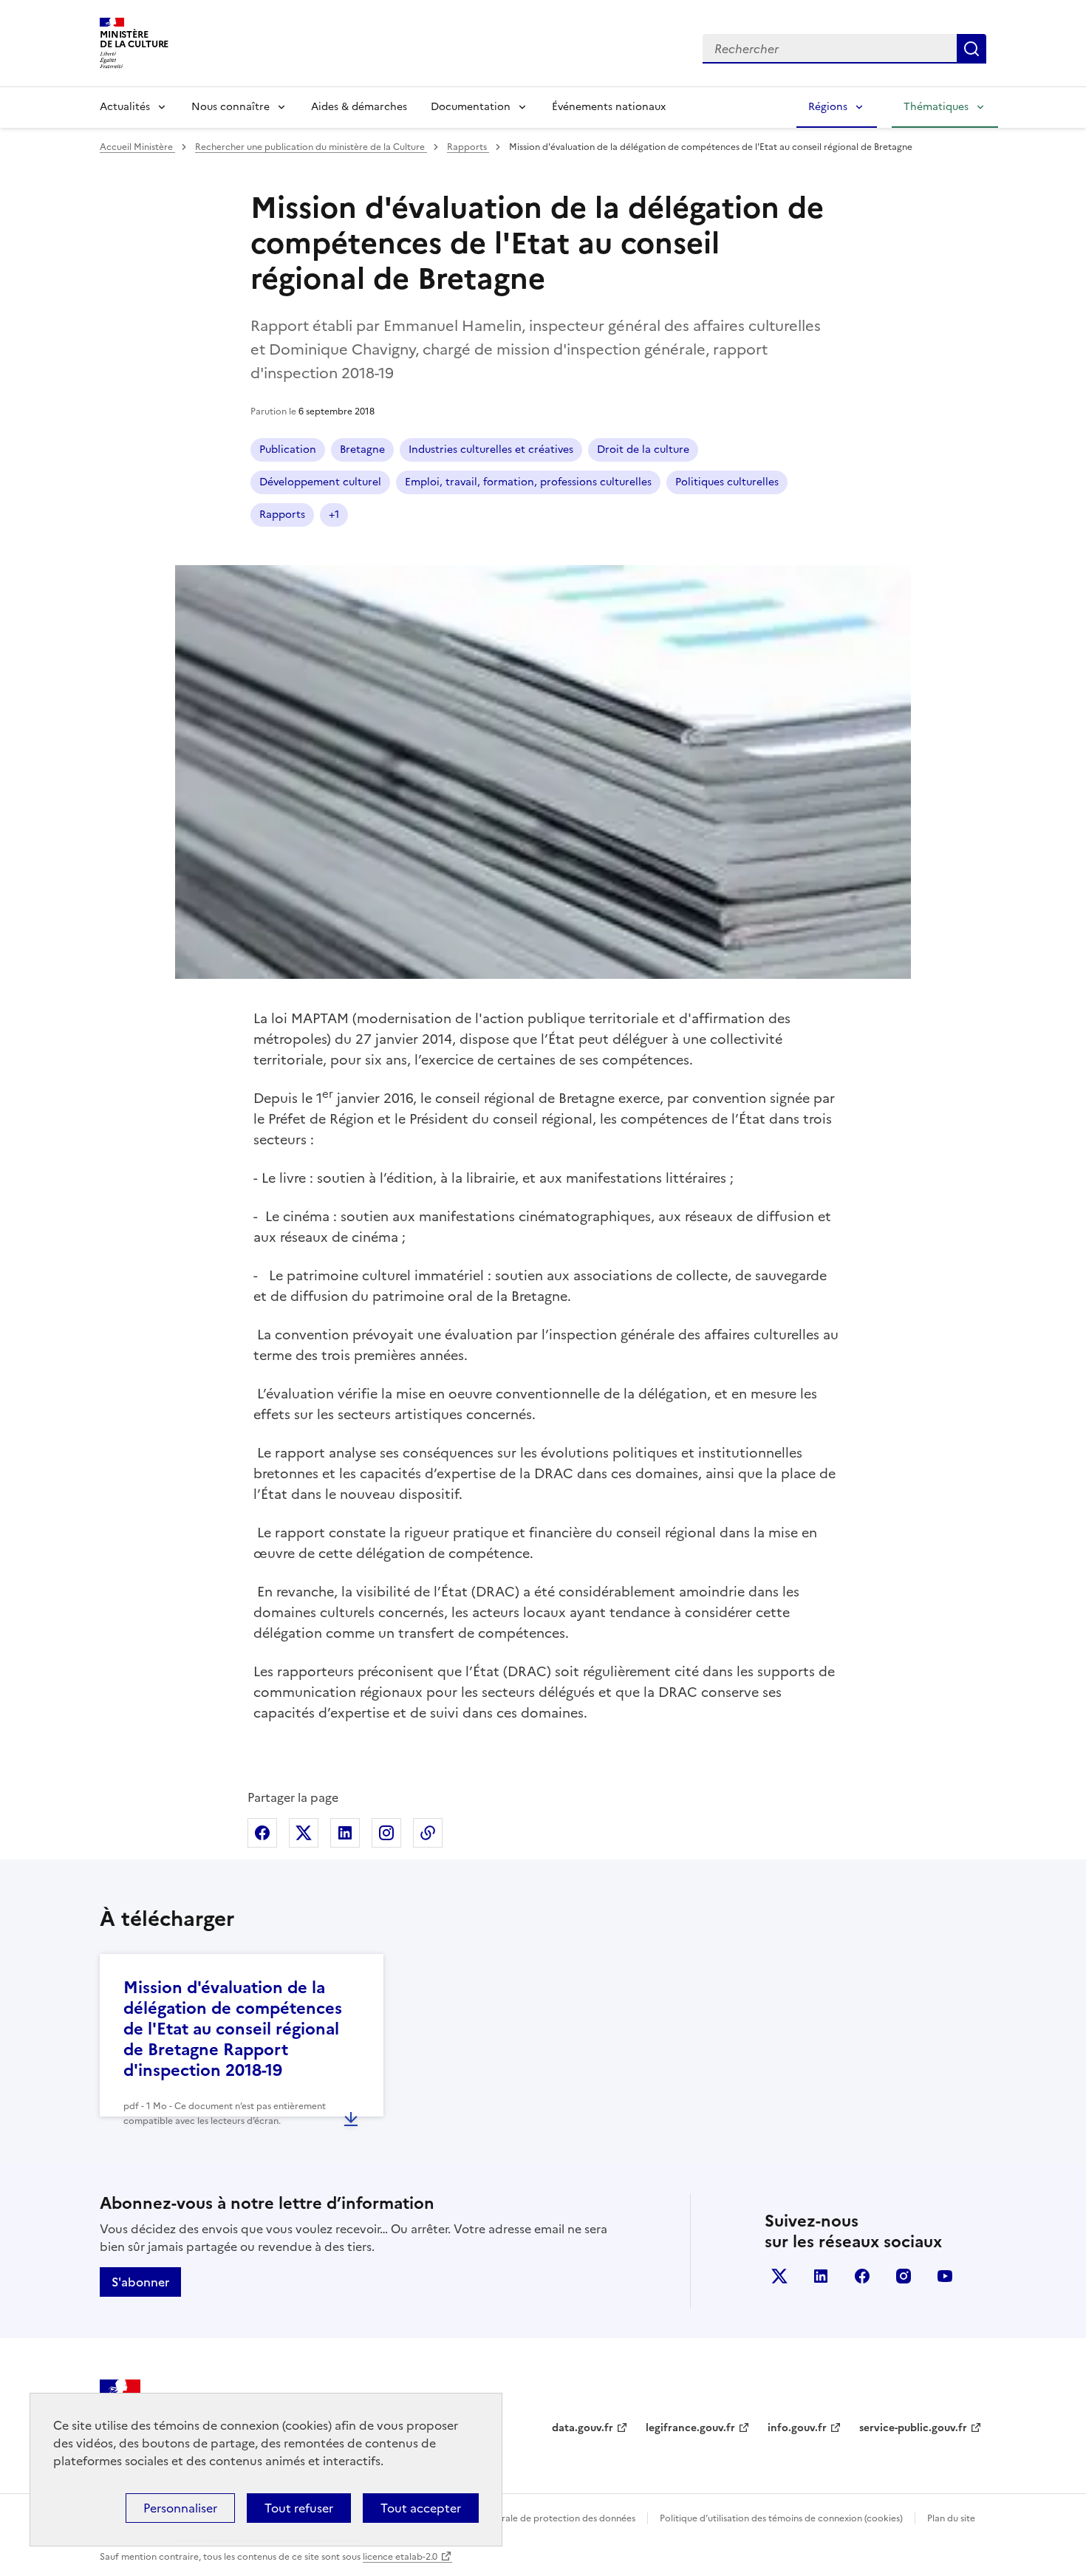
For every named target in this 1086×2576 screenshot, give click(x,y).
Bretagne (362, 450)
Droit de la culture (643, 450)
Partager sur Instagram (386, 1833)
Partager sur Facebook (262, 1833)
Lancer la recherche (971, 49)
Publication (288, 450)
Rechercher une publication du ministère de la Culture (311, 147)
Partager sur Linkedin (345, 1833)
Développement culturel (320, 482)
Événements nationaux (609, 107)
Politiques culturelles (727, 482)
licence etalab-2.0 (400, 2557)
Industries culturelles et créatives (491, 450)
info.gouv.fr (797, 2428)
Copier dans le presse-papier (428, 1833)
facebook (862, 2276)
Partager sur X (304, 1833)
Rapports (468, 147)
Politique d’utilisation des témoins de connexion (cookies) (781, 2518)
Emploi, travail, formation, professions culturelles (528, 482)
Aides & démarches (359, 107)
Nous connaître (230, 107)
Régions (828, 107)
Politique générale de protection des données (538, 2518)
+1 (334, 515)
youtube (945, 2276)
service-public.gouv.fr (913, 2428)
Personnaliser (180, 2508)
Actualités (125, 107)
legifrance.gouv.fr (690, 2428)
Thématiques (936, 107)
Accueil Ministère (137, 147)
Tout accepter (421, 2508)
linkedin (821, 2276)
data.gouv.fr (583, 2428)
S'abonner (140, 2282)
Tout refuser (299, 2508)
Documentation (471, 107)
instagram (904, 2276)
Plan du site (951, 2518)
